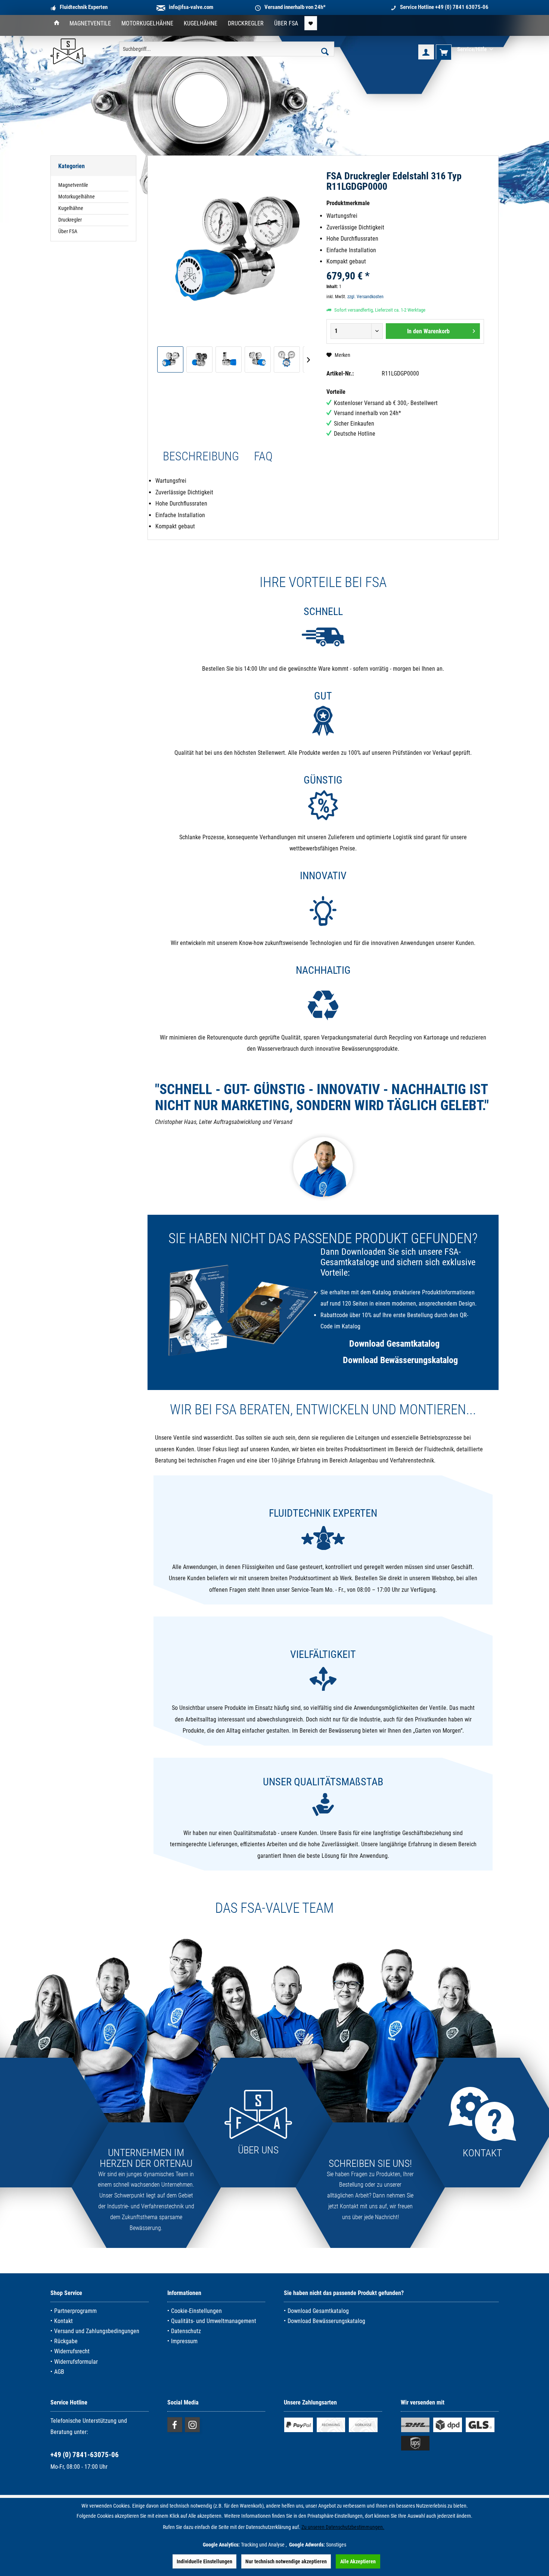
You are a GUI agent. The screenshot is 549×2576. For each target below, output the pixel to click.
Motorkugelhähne (77, 197)
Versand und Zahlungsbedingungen (97, 2331)
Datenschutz (186, 2331)
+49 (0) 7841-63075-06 (85, 2455)
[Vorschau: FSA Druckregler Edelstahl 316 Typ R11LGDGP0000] (170, 359)
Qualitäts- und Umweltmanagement (214, 2321)
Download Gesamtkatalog (394, 1344)
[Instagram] (192, 2425)
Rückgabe (66, 2341)
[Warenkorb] (444, 52)
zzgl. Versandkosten (365, 297)
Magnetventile (73, 185)
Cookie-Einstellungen (196, 2311)
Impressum (184, 2341)
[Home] (57, 24)
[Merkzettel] (311, 23)
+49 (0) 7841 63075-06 (462, 7)
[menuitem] (57, 24)
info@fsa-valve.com (191, 7)
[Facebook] (175, 2425)
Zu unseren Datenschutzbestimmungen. (343, 2527)
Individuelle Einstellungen (204, 2561)
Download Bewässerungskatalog (400, 1360)
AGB (59, 2372)
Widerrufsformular (76, 2362)
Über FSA (68, 231)
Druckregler (70, 220)
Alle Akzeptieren (358, 2561)
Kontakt (63, 2321)
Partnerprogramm (75, 2311)
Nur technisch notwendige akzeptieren (286, 2561)
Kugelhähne (71, 208)
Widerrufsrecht (72, 2351)
